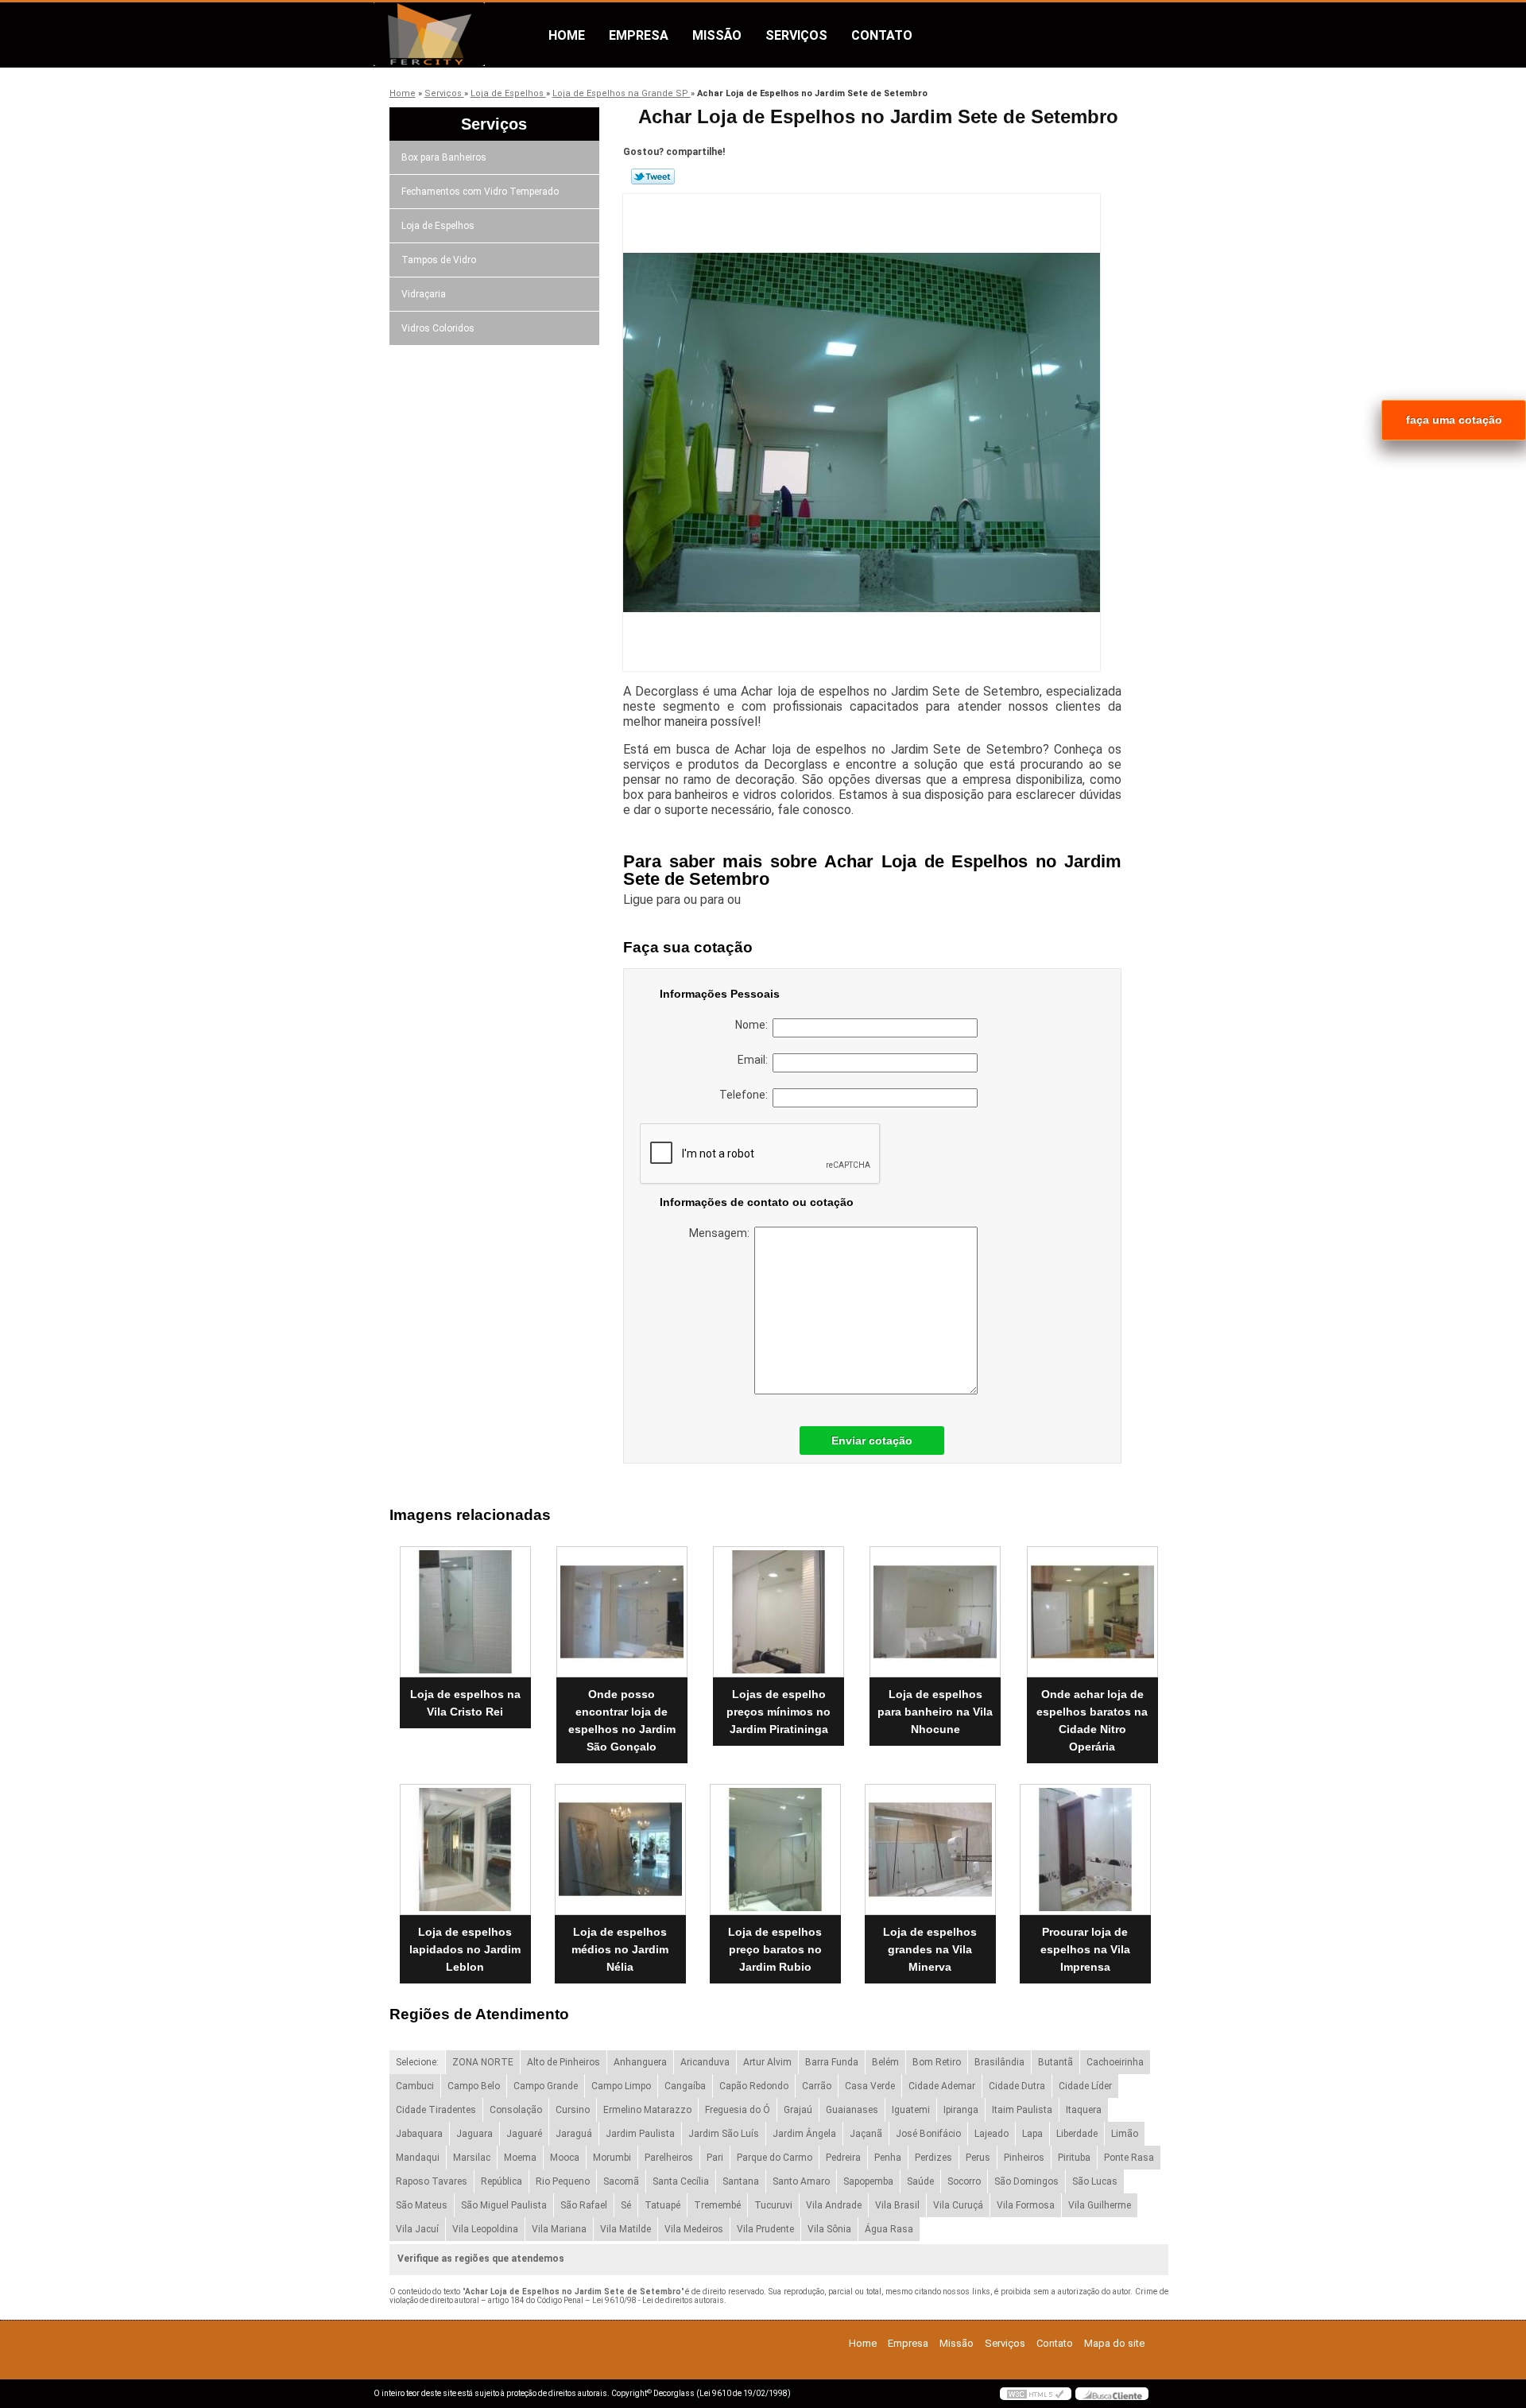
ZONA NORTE (483, 2062)
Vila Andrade (834, 2205)
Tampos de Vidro (439, 260)
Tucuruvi (773, 2205)
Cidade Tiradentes (436, 2110)
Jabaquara (419, 2134)
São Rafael (584, 2205)
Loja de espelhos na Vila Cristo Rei (465, 1703)
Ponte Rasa (1129, 2158)
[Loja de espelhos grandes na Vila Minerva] (930, 1850)
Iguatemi (911, 2110)
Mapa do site (1114, 2343)
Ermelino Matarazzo (647, 2110)
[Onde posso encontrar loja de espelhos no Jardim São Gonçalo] (622, 1612)
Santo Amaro (801, 2181)
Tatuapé (662, 2205)
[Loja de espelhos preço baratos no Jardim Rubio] (775, 1850)
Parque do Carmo (775, 2158)
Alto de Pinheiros (564, 2062)
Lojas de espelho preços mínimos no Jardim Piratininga (778, 1712)
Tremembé (717, 2205)
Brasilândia (999, 2062)
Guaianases (852, 2110)
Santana (741, 2181)
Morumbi (612, 2158)
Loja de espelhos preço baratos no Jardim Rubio (775, 1949)
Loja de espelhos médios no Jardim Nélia (620, 1949)
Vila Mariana (559, 2229)
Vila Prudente (765, 2229)
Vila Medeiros (694, 2229)
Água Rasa (889, 2229)
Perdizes (933, 2158)
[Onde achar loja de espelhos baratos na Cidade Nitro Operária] (1092, 1612)
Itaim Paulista (1022, 2110)
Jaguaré (524, 2134)
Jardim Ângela (804, 2134)
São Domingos (1026, 2181)
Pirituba (1074, 2158)
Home (567, 35)
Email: (755, 1060)
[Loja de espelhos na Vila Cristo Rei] (465, 1612)
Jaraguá (574, 2134)
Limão (1125, 2134)
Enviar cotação (872, 1441)
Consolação (516, 2110)
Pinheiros (1024, 2158)
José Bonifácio (928, 2134)
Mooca (565, 2158)
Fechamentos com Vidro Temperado (480, 192)
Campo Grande (546, 2086)
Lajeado (992, 2134)
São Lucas (1095, 2181)
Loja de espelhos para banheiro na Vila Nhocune (935, 1712)
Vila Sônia (829, 2229)
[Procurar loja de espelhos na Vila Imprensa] (1085, 1850)
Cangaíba (685, 2086)
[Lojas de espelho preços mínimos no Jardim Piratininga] (778, 1612)
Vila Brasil (897, 2205)
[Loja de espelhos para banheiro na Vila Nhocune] (935, 1612)
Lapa (1032, 2134)
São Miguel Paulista (504, 2205)
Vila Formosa (1026, 2205)
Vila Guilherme (1100, 2205)
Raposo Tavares (432, 2181)
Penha (888, 2158)
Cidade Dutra (1017, 2086)
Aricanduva (705, 2062)
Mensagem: (722, 1233)
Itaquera (1084, 2110)
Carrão (817, 2086)
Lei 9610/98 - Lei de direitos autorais (658, 2300)
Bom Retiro (937, 2062)
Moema (520, 2158)
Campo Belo (474, 2086)
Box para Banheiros (444, 157)
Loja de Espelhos (438, 226)
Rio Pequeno (563, 2181)
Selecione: (417, 2062)
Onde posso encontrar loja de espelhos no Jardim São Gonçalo (622, 1720)
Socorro (964, 2181)
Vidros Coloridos (438, 328)
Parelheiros (669, 2158)
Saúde (920, 2181)
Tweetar (653, 176)
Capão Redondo (754, 2086)
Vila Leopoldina (485, 2229)
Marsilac (472, 2158)
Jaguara (474, 2134)
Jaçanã (866, 2134)
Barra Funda (832, 2062)
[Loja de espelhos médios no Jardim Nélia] (620, 1850)
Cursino (573, 2110)
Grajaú (798, 2110)
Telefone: (746, 1095)
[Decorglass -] (465, 34)
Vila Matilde (626, 2229)
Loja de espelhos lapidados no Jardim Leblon (465, 1949)
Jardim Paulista (640, 2134)
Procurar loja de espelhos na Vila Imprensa (1085, 1949)
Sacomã (621, 2181)
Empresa (639, 35)
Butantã (1055, 2062)
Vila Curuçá (958, 2205)
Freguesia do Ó (738, 2110)
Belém (885, 2062)
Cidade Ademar (942, 2086)
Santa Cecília (681, 2181)
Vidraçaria (424, 294)
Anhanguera (640, 2062)
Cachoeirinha (1115, 2062)
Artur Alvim (767, 2062)
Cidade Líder (1085, 2086)
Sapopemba (868, 2181)
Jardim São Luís (724, 2134)
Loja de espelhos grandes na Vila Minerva (930, 1949)
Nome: (754, 1025)
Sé (626, 2205)
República (502, 2181)
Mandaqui (418, 2158)
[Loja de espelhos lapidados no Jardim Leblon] (465, 1850)
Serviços (796, 35)
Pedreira (843, 2158)
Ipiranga (961, 2110)
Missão (717, 35)
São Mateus (422, 2205)
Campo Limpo (621, 2086)
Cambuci (415, 2086)
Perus (978, 2158)
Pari (715, 2158)
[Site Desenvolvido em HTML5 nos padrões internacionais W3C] (1036, 2394)
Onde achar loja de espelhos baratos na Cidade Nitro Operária (1092, 1720)
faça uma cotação (1454, 420)
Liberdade (1077, 2134)
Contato (882, 35)
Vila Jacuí (417, 2229)
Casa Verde (870, 2086)
